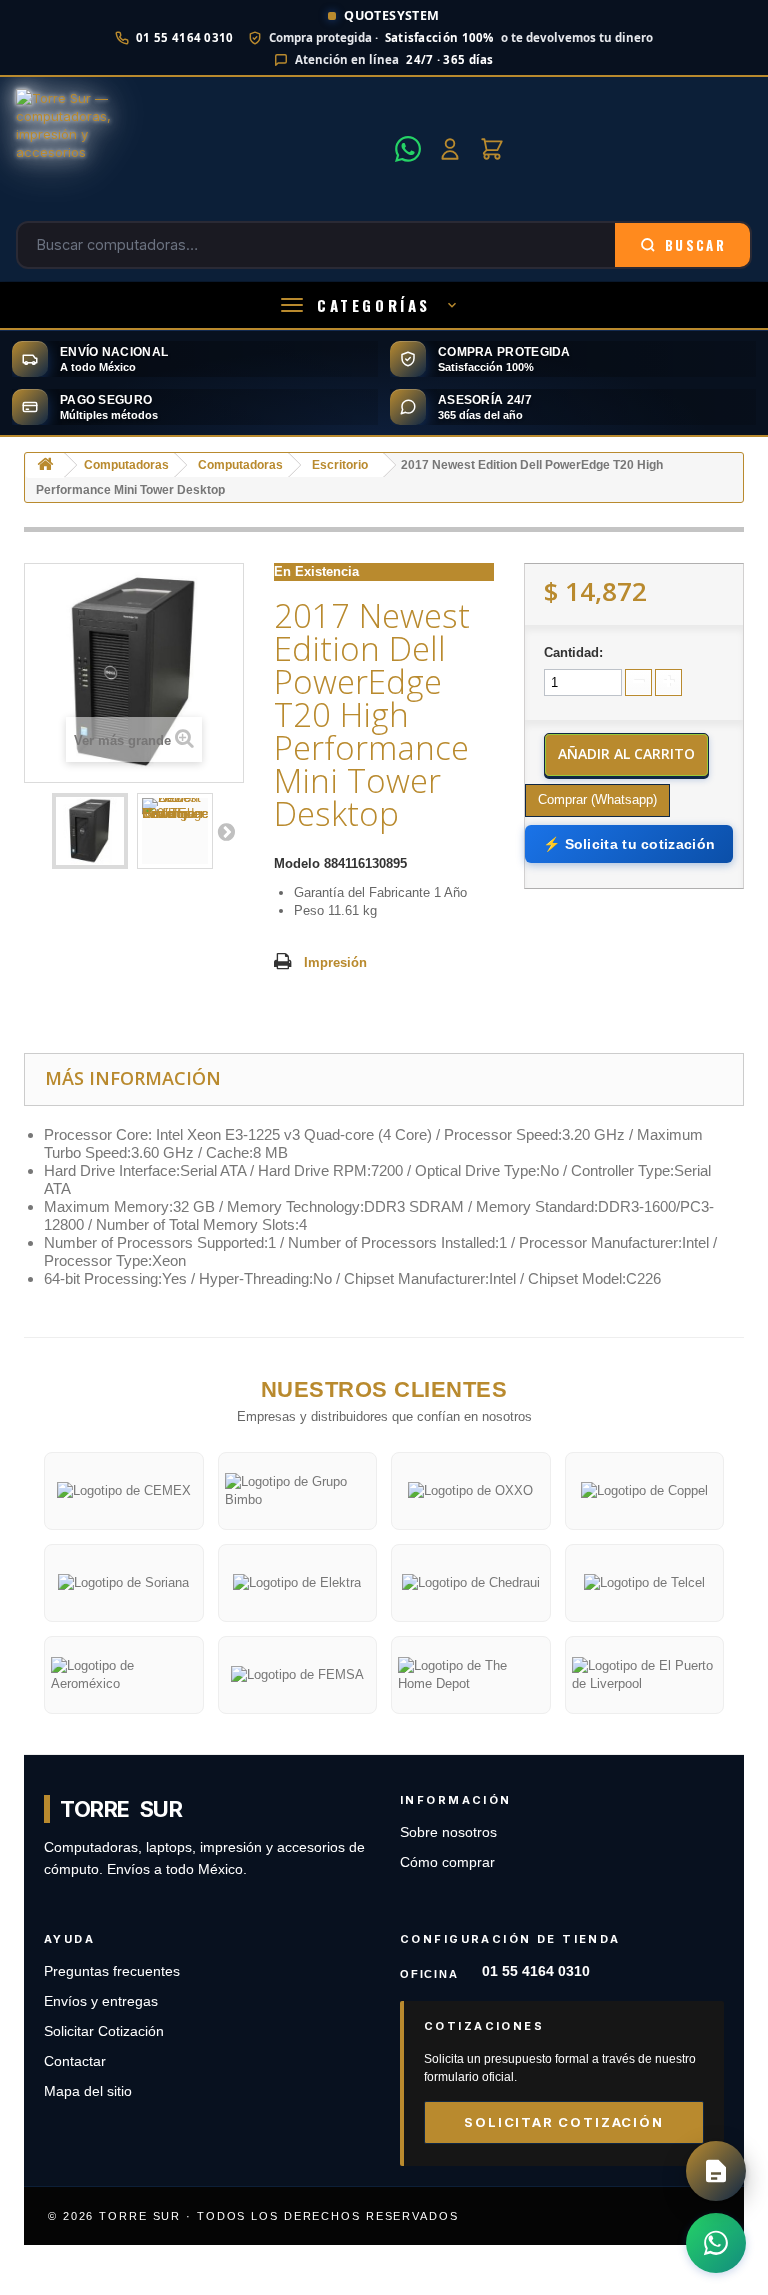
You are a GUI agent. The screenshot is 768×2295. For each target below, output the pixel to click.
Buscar (695, 245)
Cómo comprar (447, 1862)
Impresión (335, 962)
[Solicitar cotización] (716, 2171)
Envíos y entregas (101, 2001)
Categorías (374, 305)
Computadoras (126, 465)
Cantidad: (573, 652)
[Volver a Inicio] (45, 465)
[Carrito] (492, 149)
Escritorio (340, 465)
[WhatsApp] (408, 149)
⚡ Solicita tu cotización (629, 844)
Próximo (226, 831)
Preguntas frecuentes (112, 1971)
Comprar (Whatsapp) (597, 799)
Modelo (297, 863)
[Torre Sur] (199, 149)
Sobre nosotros (448, 1832)
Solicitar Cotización (104, 2031)
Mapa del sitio (88, 2091)
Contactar (75, 2061)
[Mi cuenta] (450, 149)
